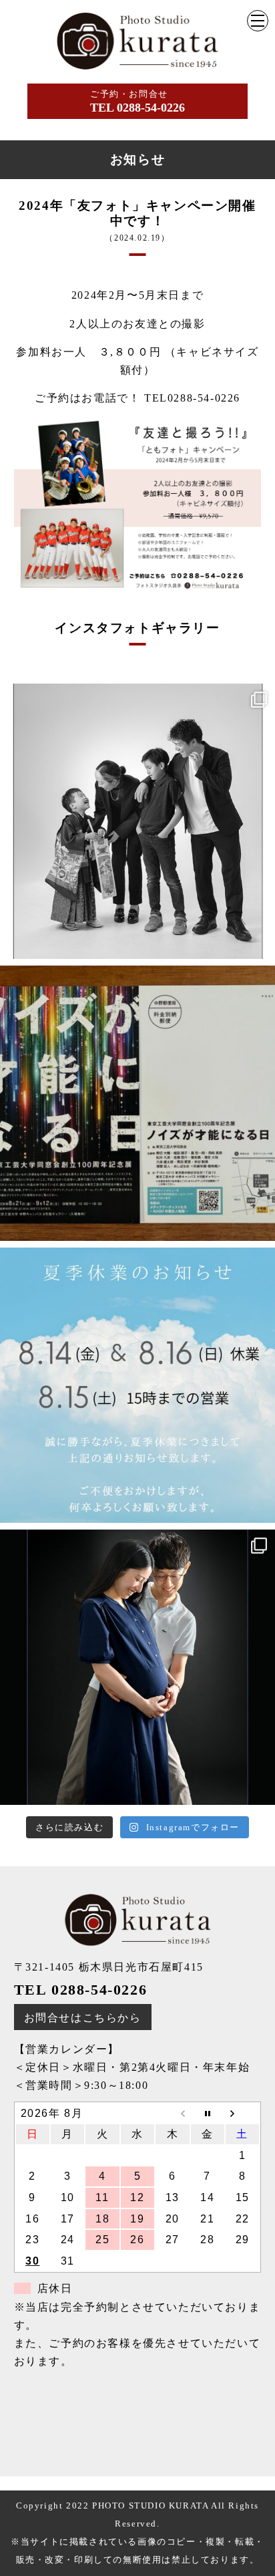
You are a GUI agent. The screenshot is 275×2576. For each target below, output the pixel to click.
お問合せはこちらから (83, 2018)
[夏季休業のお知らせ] (137, 1385)
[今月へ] (208, 2114)
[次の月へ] (242, 2114)
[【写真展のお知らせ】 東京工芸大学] (137, 1103)
